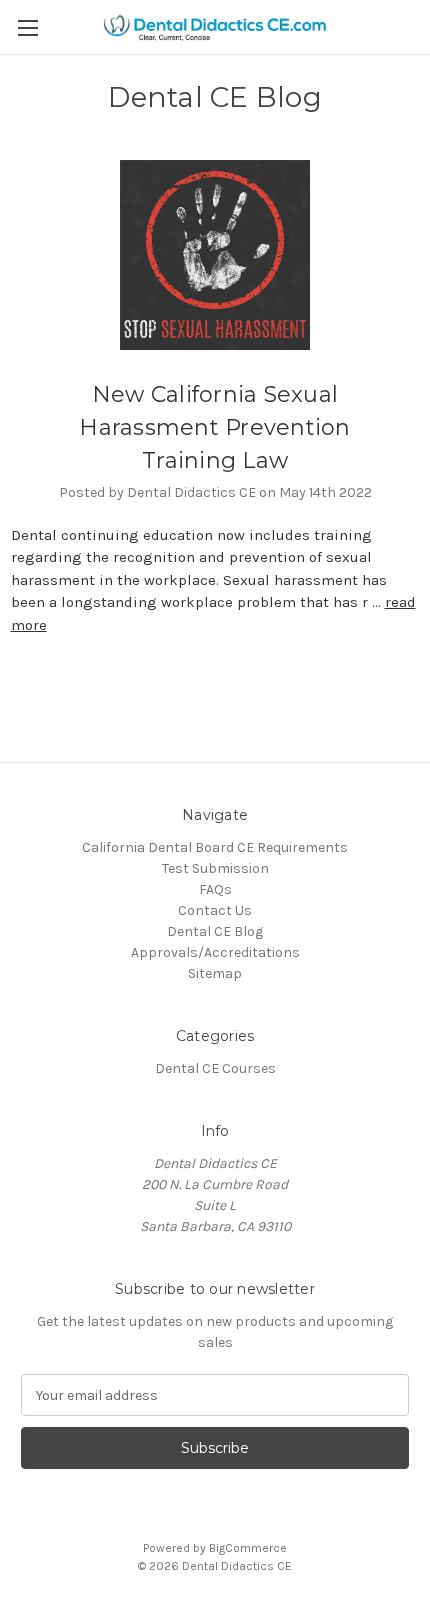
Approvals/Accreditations (215, 952)
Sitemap (215, 973)
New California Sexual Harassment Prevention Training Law (214, 427)
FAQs (215, 889)
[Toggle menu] (27, 27)
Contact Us (215, 910)
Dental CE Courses (215, 1068)
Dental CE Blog (215, 931)
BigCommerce (248, 1548)
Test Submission (215, 868)
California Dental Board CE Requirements (215, 847)
